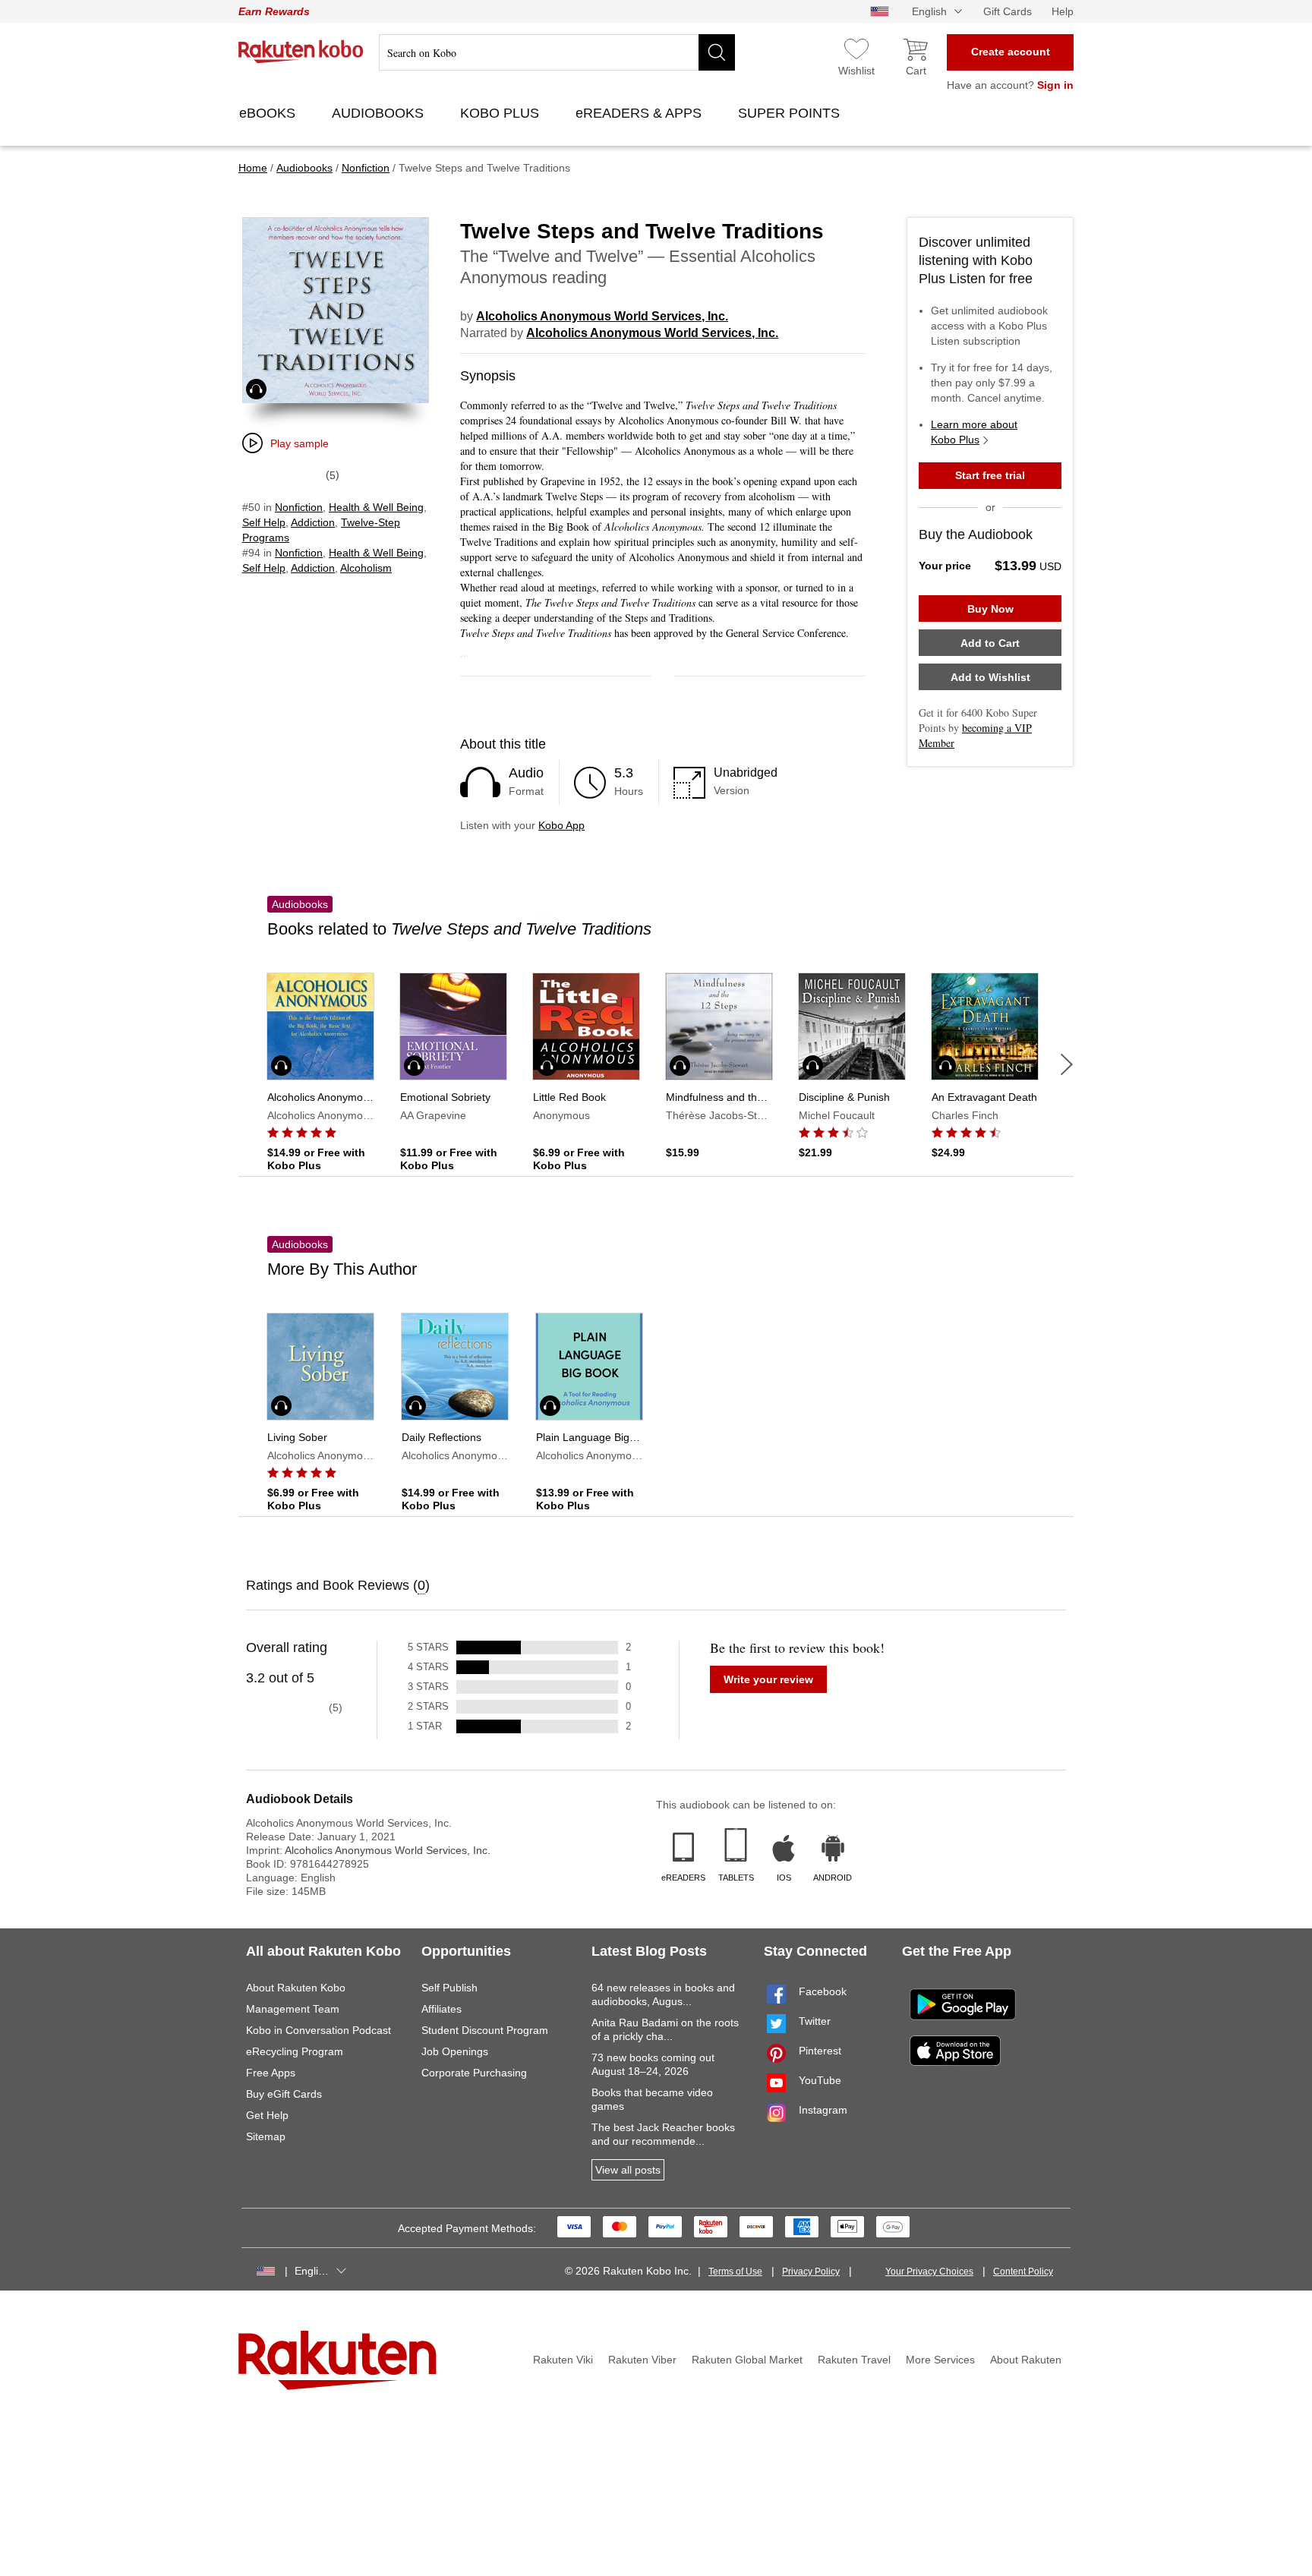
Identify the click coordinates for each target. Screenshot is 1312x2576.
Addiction (313, 522)
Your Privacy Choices (929, 2272)
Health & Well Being (376, 507)
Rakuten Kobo (301, 52)
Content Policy (1023, 2272)
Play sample (300, 443)
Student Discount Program (485, 2030)
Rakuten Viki (563, 2360)
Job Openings (455, 2051)
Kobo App (561, 825)
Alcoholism (366, 568)
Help (1063, 11)
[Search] (717, 52)
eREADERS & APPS (640, 113)
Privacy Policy (811, 2272)
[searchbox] (557, 52)
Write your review (768, 1679)
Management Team (293, 2009)
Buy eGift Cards (284, 2094)
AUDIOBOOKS (380, 113)
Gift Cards (1008, 11)
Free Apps (271, 2073)
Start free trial (990, 475)
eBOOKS (269, 113)
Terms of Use (735, 2272)
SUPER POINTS (791, 113)
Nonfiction (299, 507)
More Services (940, 2360)
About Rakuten (1026, 2360)
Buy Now (990, 609)
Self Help (264, 522)
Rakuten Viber (642, 2360)
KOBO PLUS (501, 113)
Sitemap (266, 2136)
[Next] (1067, 1064)
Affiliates (442, 2009)
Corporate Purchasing (474, 2073)
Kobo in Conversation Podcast (319, 2030)
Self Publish (449, 1988)
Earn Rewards (274, 11)
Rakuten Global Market (747, 2360)
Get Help (267, 2115)
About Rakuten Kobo (296, 1988)
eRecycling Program (295, 2051)
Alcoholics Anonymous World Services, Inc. (602, 316)
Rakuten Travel (854, 2360)
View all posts (628, 2170)
